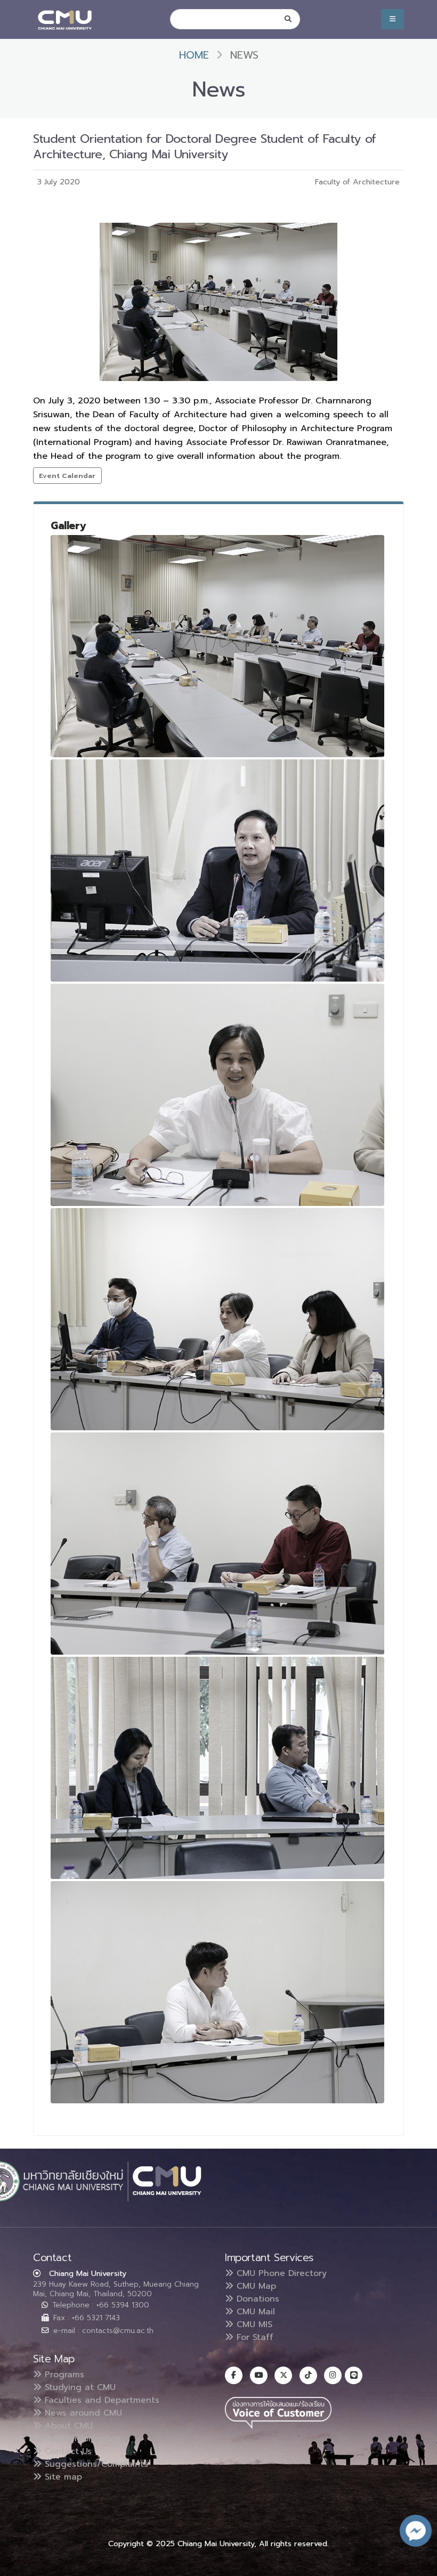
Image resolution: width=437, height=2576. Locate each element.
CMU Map (255, 2286)
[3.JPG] (217, 1095)
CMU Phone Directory (280, 2273)
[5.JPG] (217, 1544)
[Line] (354, 2375)
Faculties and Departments (100, 2400)
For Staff (253, 2337)
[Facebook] (234, 2375)
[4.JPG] (217, 1319)
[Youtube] (259, 2375)
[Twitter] (283, 2375)
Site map (62, 2477)
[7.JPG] (217, 1992)
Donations (256, 2299)
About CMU (67, 2426)
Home (194, 55)
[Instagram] (333, 2375)
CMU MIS (253, 2324)
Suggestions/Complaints (95, 2464)
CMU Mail (254, 2312)
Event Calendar (67, 476)
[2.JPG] (217, 870)
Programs (63, 2375)
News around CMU (82, 2413)
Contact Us (67, 2451)
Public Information (81, 2439)
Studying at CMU (79, 2387)
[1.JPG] (217, 646)
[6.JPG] (217, 1768)
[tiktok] (308, 2375)
